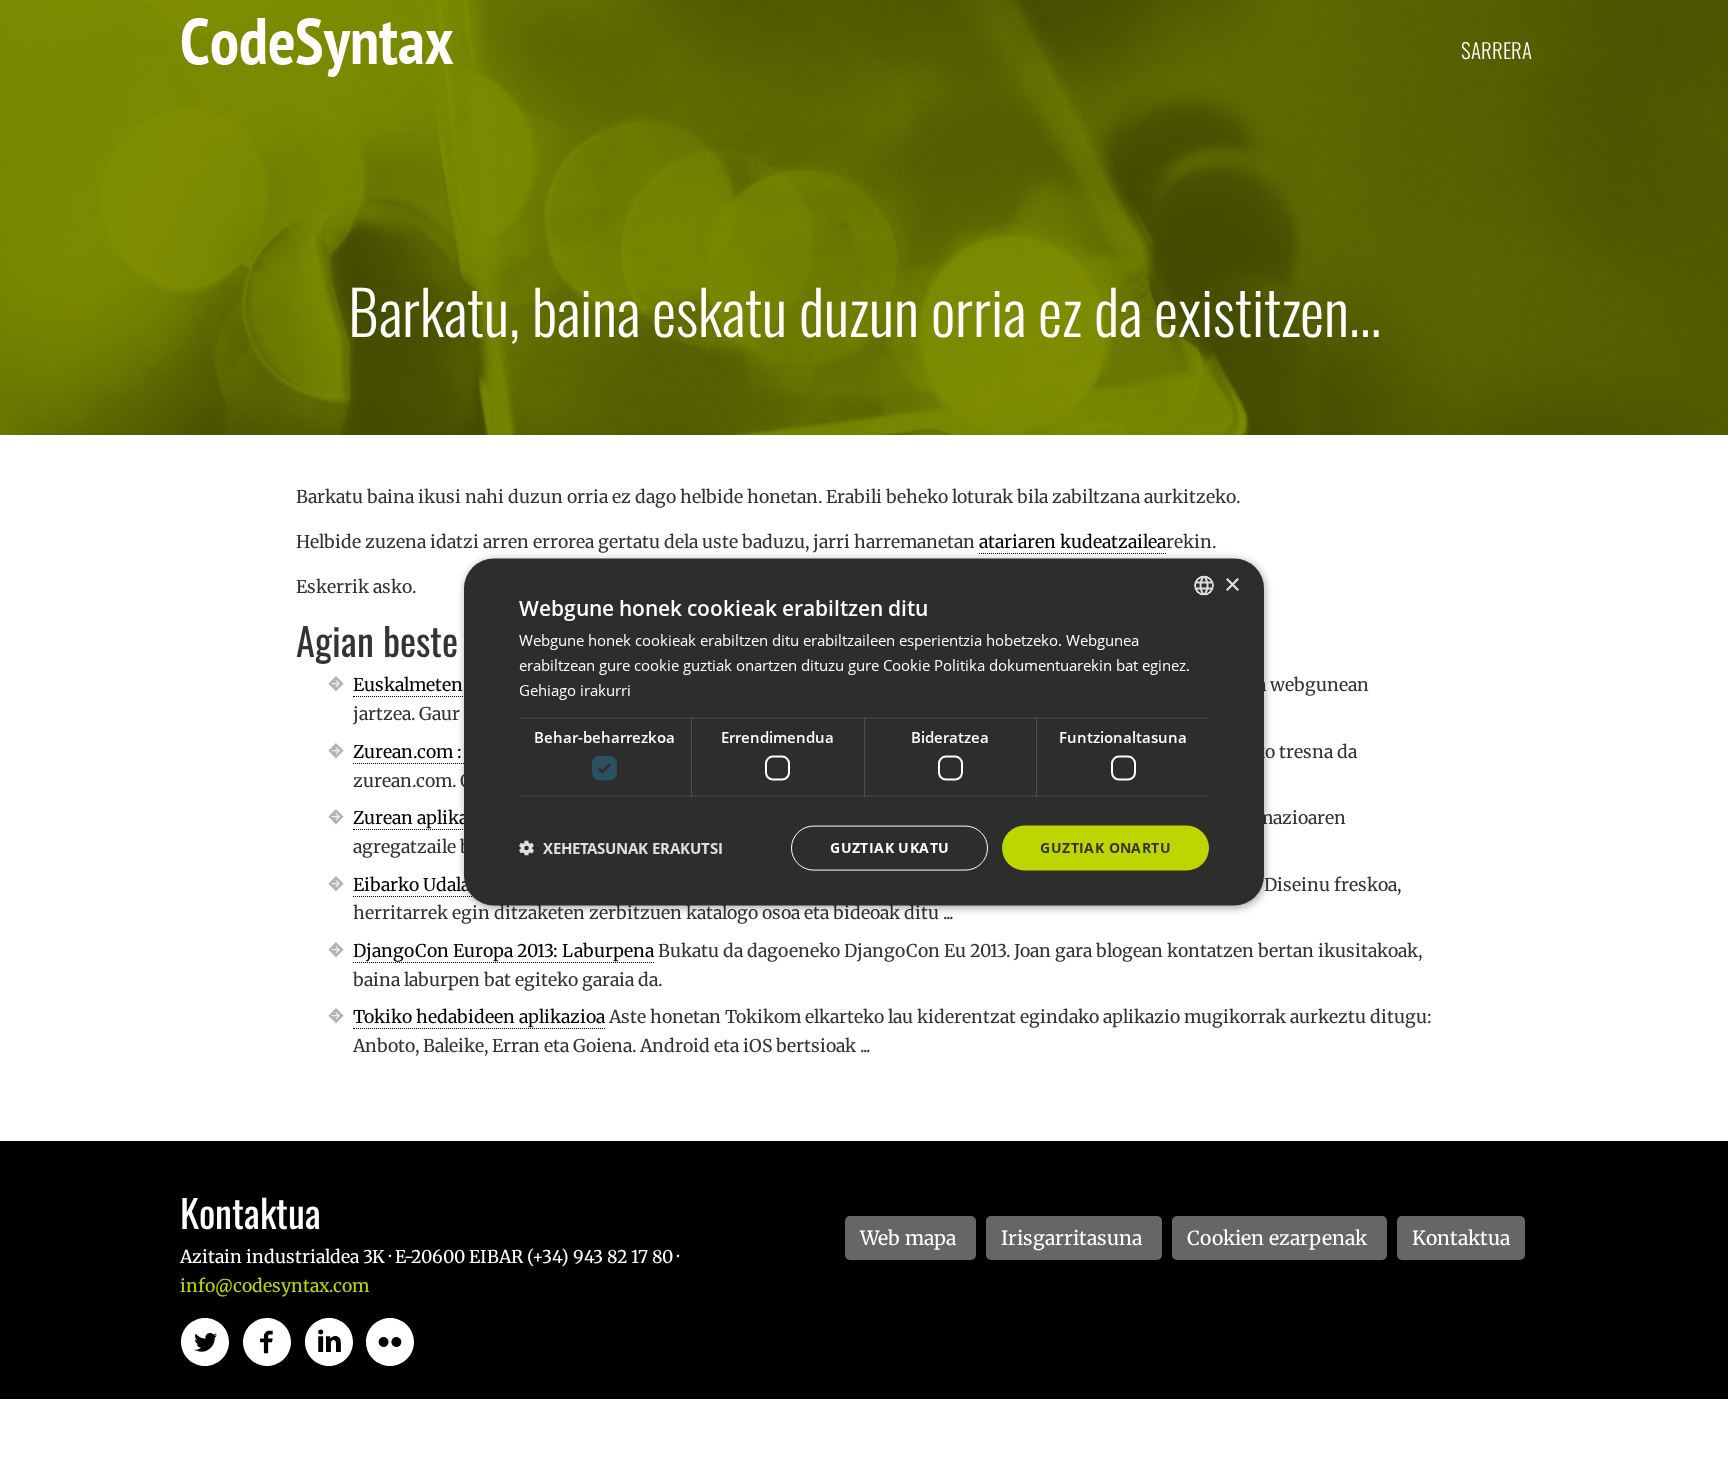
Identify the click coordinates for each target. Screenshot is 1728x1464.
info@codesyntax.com (274, 1286)
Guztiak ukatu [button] (889, 847)
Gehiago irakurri (575, 689)
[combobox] (1204, 586)
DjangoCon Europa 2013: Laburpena (503, 951)
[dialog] (864, 732)
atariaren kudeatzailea (1072, 542)
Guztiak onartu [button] (1105, 847)
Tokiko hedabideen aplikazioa (479, 1017)
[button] (621, 848)
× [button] (1231, 584)
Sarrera (1496, 49)
